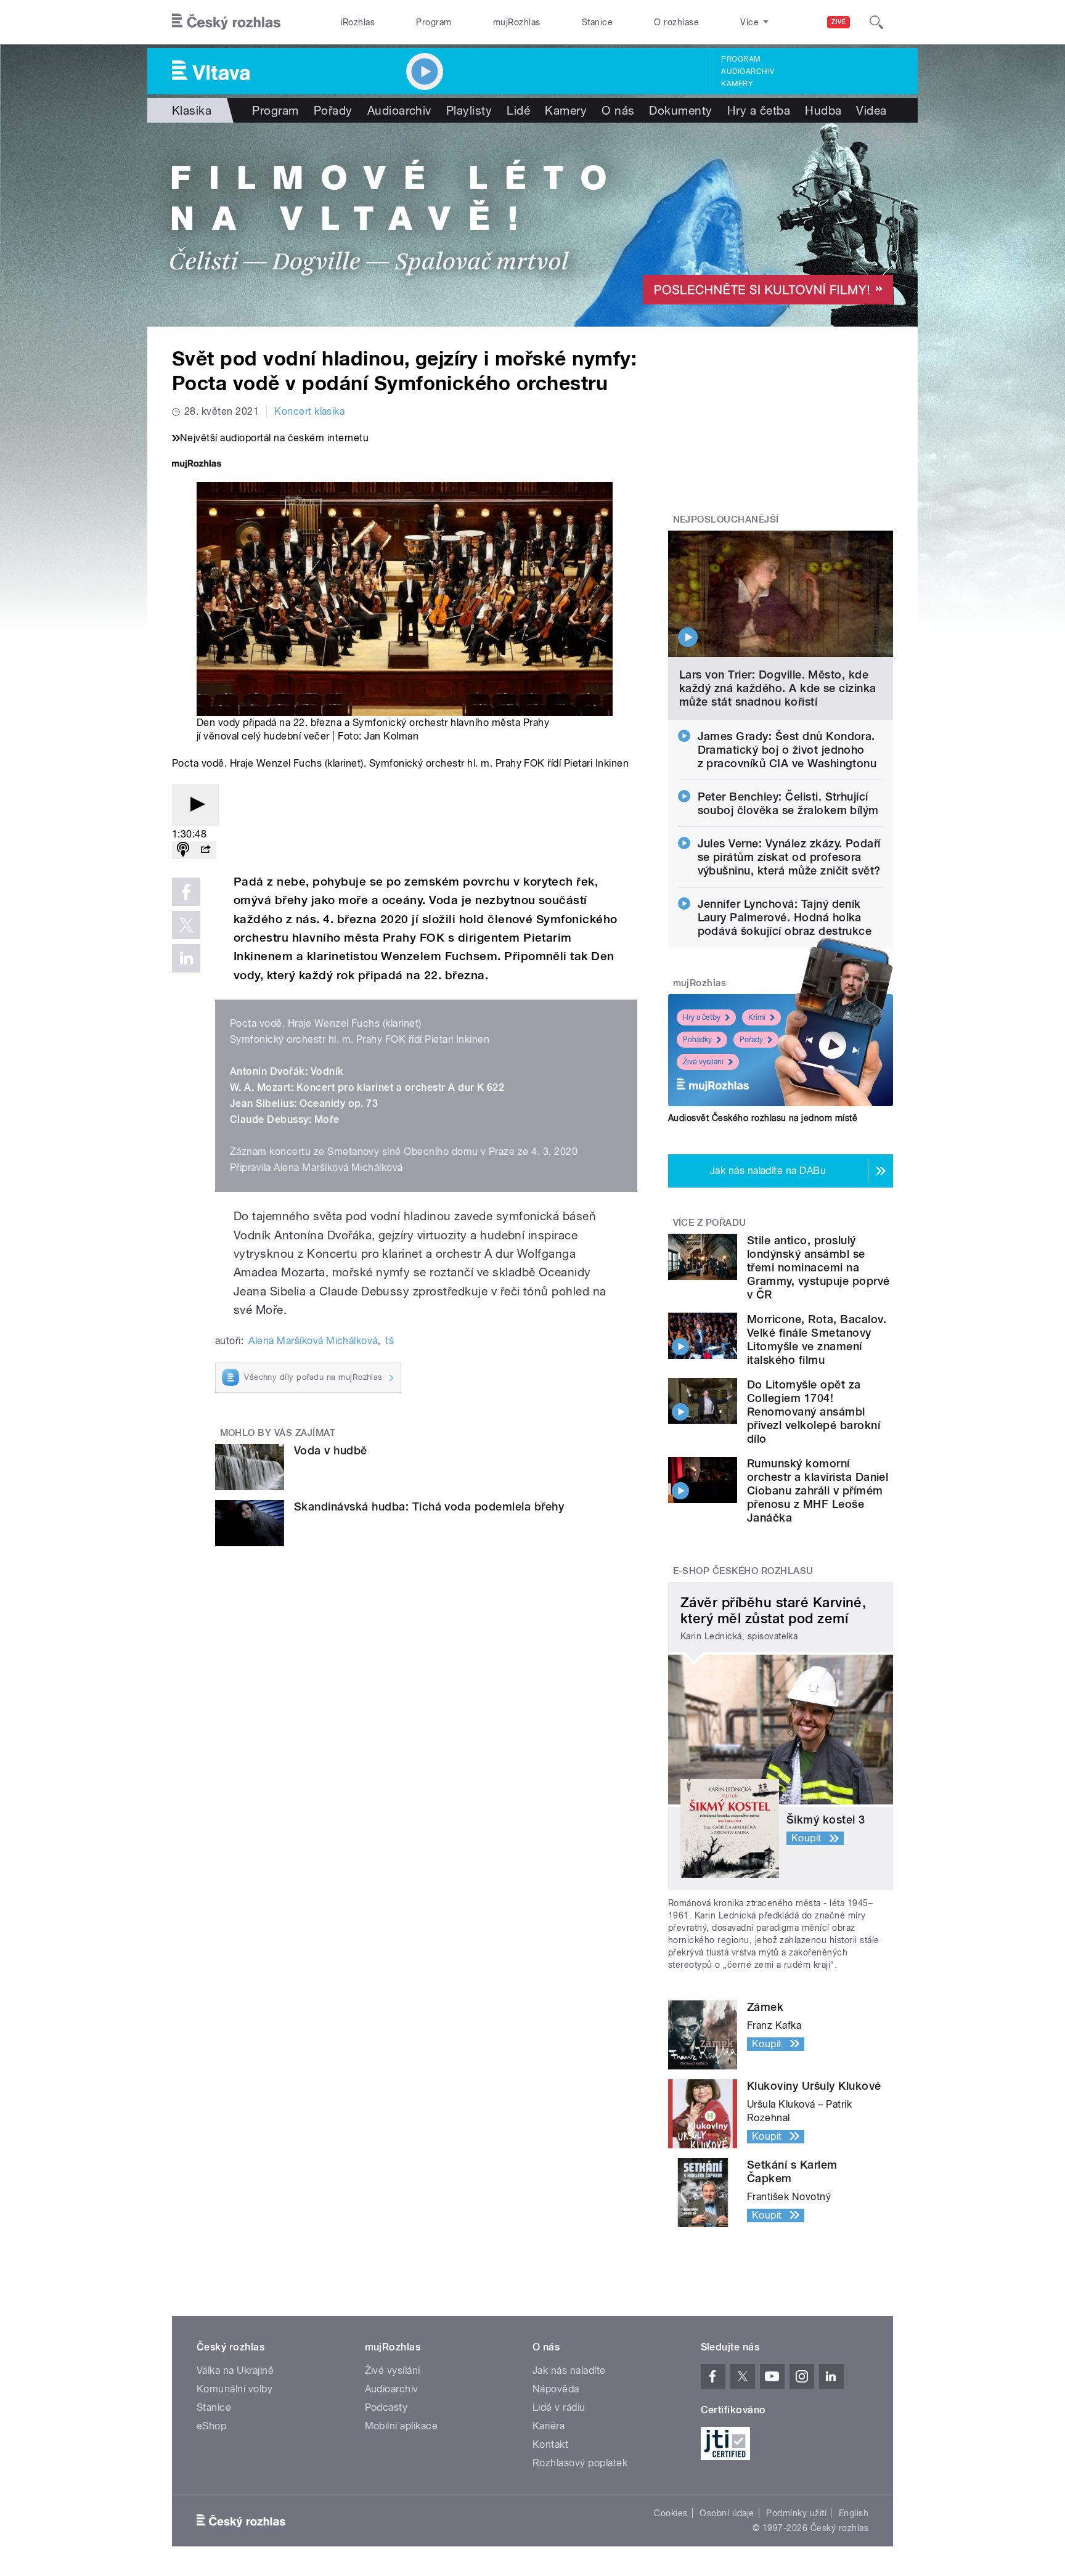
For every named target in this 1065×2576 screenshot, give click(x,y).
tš (390, 1341)
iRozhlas (358, 22)
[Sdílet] (205, 850)
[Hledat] (876, 22)
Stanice (597, 22)
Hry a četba (759, 110)
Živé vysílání (703, 1062)
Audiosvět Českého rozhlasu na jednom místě (763, 1118)
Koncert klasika (309, 411)
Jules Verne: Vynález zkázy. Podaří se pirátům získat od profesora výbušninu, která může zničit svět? (789, 857)
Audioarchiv (748, 71)
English (854, 2513)
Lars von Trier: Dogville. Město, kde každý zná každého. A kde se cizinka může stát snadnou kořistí (778, 688)
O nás (618, 110)
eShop (211, 2426)
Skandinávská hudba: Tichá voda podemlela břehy (429, 1506)
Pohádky (697, 1040)
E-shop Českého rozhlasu (743, 1571)
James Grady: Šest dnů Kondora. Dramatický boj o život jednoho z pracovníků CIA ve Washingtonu (787, 750)
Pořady (333, 110)
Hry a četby (702, 1017)
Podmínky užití (796, 2513)
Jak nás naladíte (569, 2370)
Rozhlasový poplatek (580, 2463)
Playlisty (469, 110)
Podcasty (386, 2407)
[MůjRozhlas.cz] (197, 465)
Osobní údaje (727, 2513)
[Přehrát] (195, 805)
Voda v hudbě (331, 1450)
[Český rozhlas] (226, 22)
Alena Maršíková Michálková (313, 1341)
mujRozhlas (517, 22)
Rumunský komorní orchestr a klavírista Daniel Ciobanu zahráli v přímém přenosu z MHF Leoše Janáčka (818, 1490)
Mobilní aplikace (402, 2426)
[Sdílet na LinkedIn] (186, 958)
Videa (871, 110)
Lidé (518, 110)
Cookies (671, 2513)
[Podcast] (183, 850)
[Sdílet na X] (186, 925)
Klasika (192, 110)
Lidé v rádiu (559, 2407)
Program (434, 22)
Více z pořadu (710, 1223)
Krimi (757, 1017)
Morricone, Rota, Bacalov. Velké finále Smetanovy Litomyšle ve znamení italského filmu (817, 1339)
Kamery (737, 84)
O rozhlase (676, 22)
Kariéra (549, 2426)
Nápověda (556, 2389)
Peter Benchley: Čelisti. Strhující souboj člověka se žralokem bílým (788, 803)
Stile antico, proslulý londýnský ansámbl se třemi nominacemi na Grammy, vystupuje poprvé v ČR (818, 1267)
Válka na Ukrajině (235, 2370)
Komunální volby (235, 2389)
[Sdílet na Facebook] (186, 892)
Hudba (823, 110)
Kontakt (550, 2444)
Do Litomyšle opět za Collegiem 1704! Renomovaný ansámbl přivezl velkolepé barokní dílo (814, 1412)
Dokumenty (680, 110)
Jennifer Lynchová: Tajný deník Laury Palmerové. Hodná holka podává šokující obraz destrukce (785, 917)
